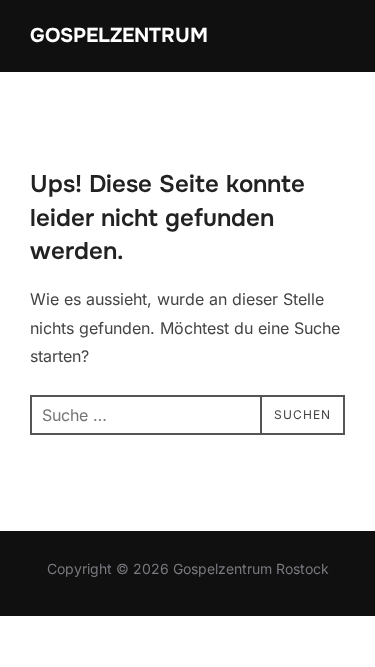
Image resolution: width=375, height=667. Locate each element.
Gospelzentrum (119, 35)
